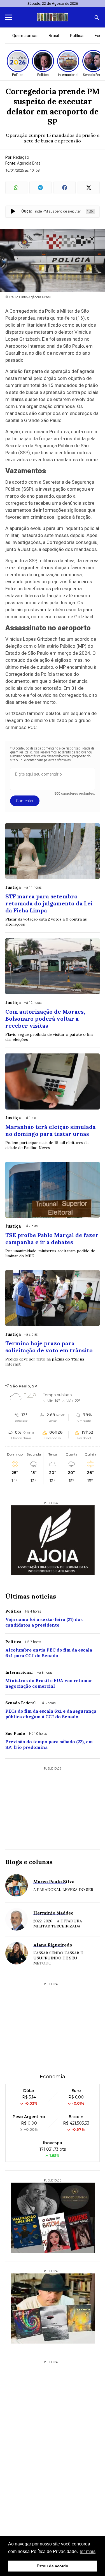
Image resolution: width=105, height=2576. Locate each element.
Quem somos (25, 36)
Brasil (54, 36)
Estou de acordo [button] (53, 2566)
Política (77, 36)
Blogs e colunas (29, 1862)
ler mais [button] (88, 2551)
